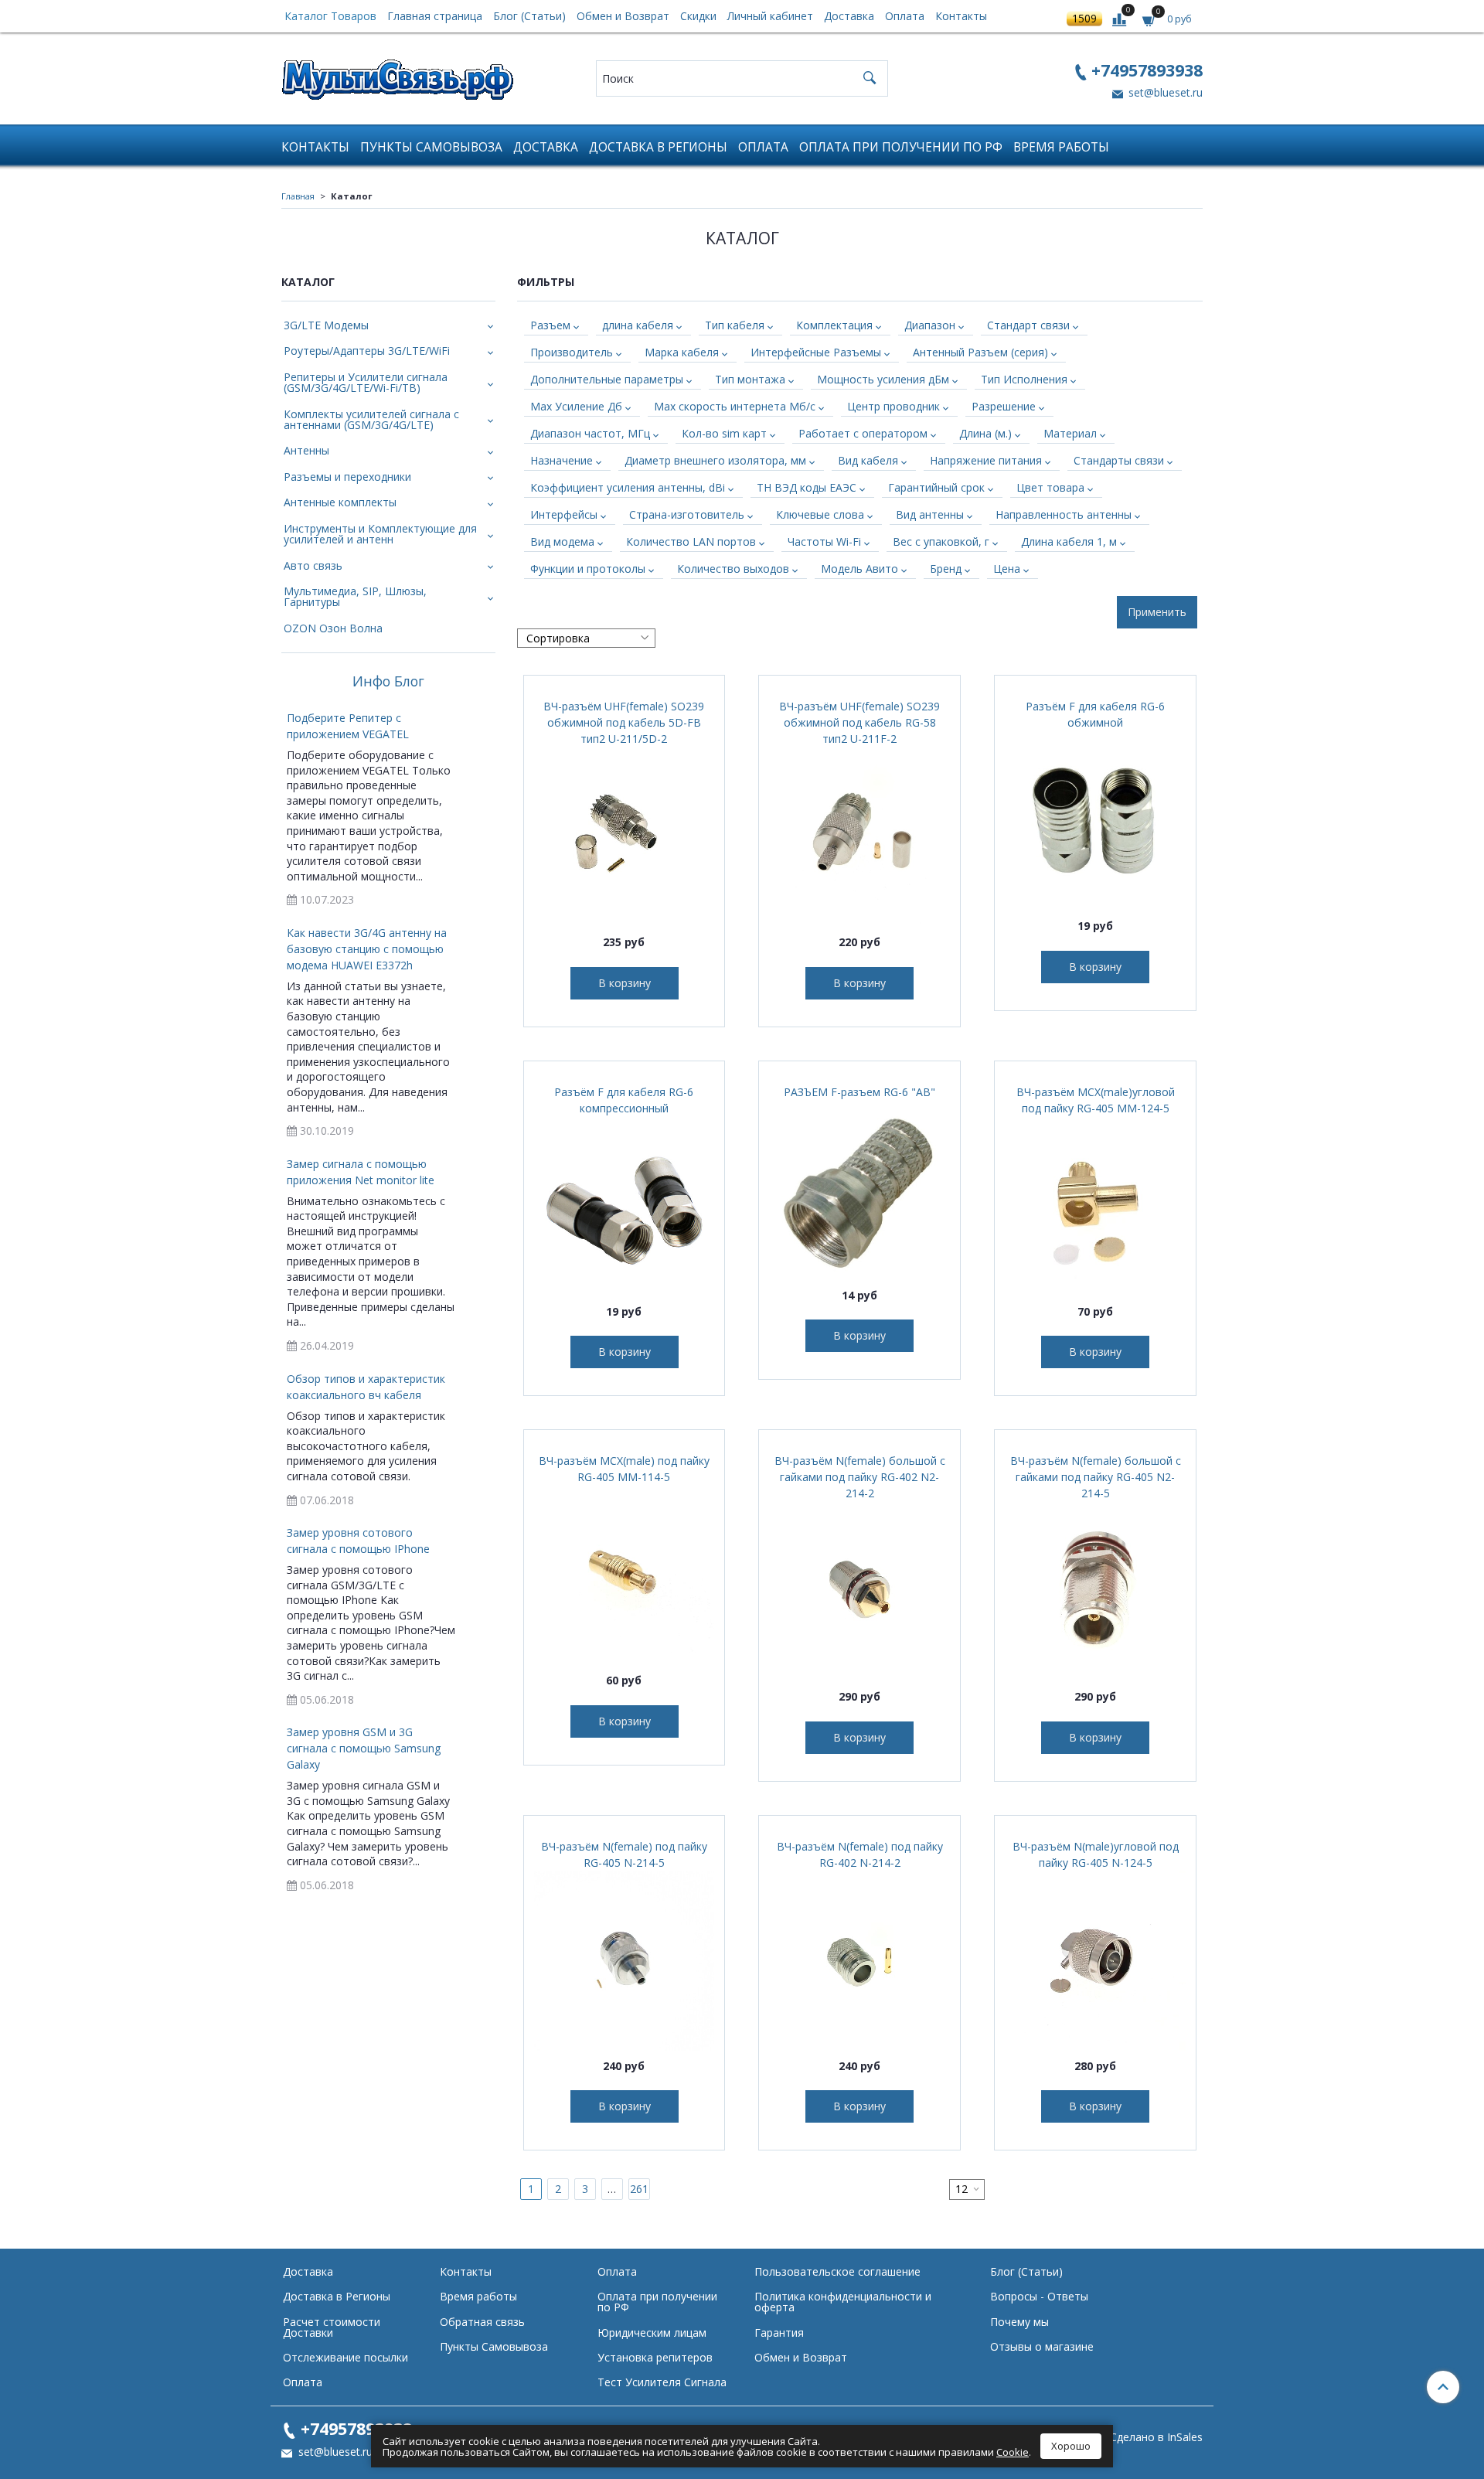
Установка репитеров (655, 2357)
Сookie (1013, 2452)
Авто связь (313, 565)
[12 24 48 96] (967, 2190)
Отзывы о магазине (1042, 2346)
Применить (1157, 612)
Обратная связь (482, 2322)
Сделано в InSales (1156, 2437)
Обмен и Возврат (623, 16)
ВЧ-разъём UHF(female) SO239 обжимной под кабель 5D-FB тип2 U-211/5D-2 (624, 722)
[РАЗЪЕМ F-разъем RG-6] (859, 1190)
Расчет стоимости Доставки (332, 2327)
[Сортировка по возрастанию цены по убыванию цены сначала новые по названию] (586, 638)
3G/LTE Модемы (326, 325)
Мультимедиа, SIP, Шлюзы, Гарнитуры (355, 596)
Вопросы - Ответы (1039, 2296)
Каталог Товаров (330, 16)
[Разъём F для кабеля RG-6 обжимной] (1095, 820)
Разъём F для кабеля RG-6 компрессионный (624, 1100)
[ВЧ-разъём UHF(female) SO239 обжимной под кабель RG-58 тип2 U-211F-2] (859, 836)
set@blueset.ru (1164, 92)
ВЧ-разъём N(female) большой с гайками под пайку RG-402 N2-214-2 (860, 1477)
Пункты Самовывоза (431, 147)
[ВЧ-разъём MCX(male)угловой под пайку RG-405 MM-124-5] (1095, 1206)
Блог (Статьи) (529, 16)
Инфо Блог (388, 682)
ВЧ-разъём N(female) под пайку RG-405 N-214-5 (624, 1854)
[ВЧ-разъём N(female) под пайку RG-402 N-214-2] (859, 1960)
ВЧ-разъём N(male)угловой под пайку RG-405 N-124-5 (1096, 1854)
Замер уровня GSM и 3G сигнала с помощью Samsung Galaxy (364, 1748)
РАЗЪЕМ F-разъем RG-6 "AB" (859, 1092)
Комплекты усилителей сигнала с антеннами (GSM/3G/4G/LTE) (371, 419)
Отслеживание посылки (345, 2357)
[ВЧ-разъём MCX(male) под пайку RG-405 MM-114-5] (625, 1575)
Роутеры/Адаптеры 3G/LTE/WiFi (367, 351)
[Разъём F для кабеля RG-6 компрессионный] (625, 1206)
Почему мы (1019, 2322)
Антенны (306, 450)
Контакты (961, 16)
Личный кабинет (770, 16)
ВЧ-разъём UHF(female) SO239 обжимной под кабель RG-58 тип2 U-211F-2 (859, 722)
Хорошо (1071, 2446)
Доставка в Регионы (658, 147)
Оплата (905, 16)
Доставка (849, 16)
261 (639, 2189)
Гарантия (779, 2333)
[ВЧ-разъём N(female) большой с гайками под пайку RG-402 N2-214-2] (859, 1591)
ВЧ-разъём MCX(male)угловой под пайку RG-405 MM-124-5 (1096, 1100)
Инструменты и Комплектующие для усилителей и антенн (380, 534)
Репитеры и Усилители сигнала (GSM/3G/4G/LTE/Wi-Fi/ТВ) (366, 382)
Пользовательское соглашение (837, 2271)
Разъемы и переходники (347, 477)
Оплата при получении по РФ (901, 147)
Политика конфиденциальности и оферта (843, 2302)
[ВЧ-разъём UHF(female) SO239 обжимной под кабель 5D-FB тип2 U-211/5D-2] (625, 836)
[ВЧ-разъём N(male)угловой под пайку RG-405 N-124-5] (1095, 1960)
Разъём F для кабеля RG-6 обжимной (1095, 714)
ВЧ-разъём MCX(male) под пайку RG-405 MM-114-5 (624, 1469)
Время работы (1061, 147)
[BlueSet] (397, 75)
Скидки (698, 16)
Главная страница (435, 16)
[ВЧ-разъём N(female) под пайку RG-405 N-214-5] (625, 1960)
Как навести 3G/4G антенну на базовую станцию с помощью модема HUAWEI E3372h (367, 949)
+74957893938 (1147, 70)
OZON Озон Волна (333, 628)
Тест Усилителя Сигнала (662, 2382)
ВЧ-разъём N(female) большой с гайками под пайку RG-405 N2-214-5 (1096, 1477)
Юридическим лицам (652, 2333)
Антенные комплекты (340, 502)
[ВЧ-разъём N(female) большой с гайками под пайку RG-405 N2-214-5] (1095, 1591)
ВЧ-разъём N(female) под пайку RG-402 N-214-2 (860, 1854)
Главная (298, 196)
